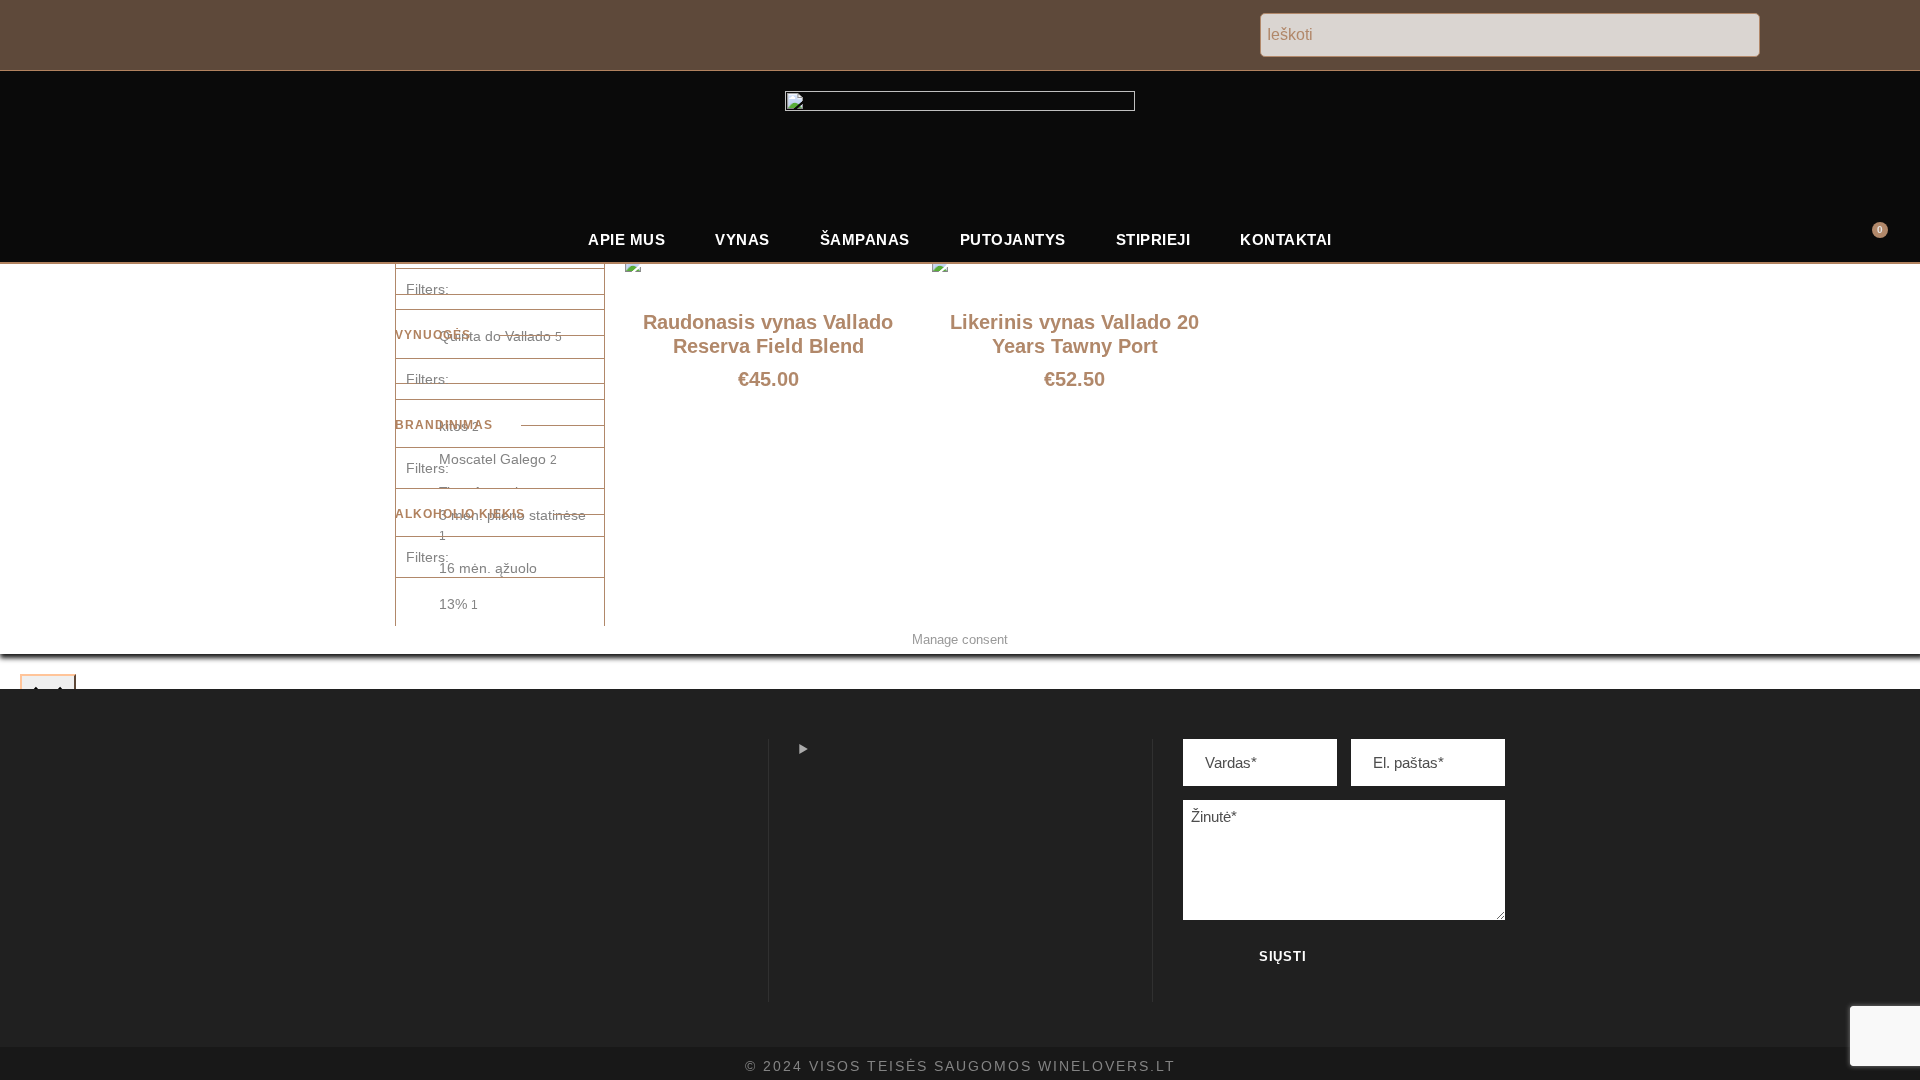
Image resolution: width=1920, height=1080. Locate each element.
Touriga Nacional (497, 624)
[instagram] (1887, 36)
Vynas (742, 239)
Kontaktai (1286, 239)
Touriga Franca (492, 591)
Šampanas (865, 239)
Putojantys (1013, 239)
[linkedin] (1845, 36)
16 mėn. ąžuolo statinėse (488, 578)
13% (458, 604)
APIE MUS (626, 239)
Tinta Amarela (488, 492)
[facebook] (1803, 36)
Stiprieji (1153, 239)
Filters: (427, 289)
